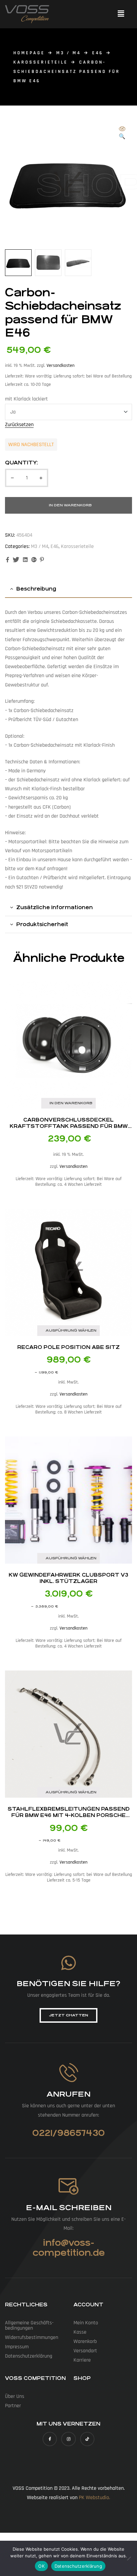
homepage (29, 53)
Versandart (85, 2351)
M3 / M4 (68, 53)
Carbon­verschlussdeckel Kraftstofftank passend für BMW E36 (69, 1126)
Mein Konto (86, 2323)
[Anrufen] (69, 2072)
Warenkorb (85, 2341)
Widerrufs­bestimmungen (32, 2337)
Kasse (80, 2332)
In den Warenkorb (70, 505)
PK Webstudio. (94, 2498)
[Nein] (129, 2558)
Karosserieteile (41, 62)
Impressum (17, 2347)
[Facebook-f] (50, 2439)
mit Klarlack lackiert (26, 399)
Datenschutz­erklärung (29, 2356)
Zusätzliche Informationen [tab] (55, 907)
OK (41, 2566)
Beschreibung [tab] (36, 589)
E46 (98, 53)
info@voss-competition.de (69, 2248)
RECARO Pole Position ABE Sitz (68, 1347)
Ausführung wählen (71, 1330)
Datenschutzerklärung (78, 2566)
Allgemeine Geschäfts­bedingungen (29, 2325)
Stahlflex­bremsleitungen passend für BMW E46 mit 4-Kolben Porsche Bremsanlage (69, 1815)
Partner (13, 2406)
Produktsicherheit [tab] (42, 924)
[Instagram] (68, 2439)
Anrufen (68, 2094)
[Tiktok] (87, 2439)
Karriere (82, 2360)
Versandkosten (61, 366)
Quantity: (21, 463)
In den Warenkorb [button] (71, 1103)
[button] (121, 14)
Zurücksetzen (19, 425)
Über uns (15, 2396)
